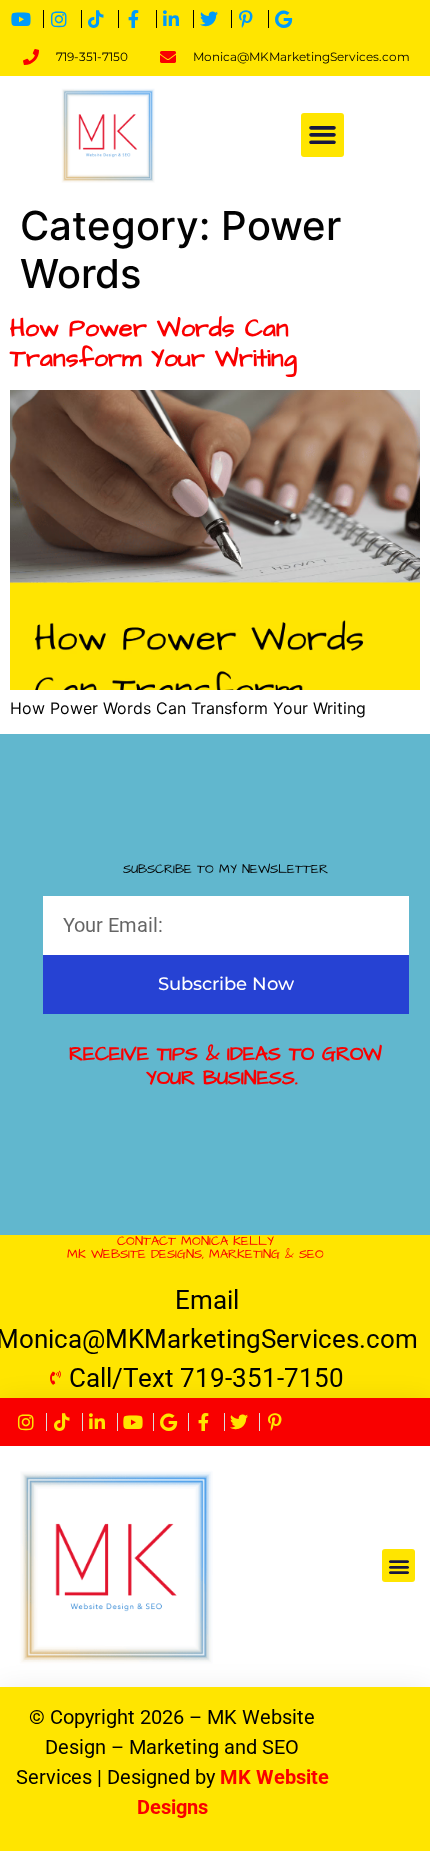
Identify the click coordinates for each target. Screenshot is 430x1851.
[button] (323, 135)
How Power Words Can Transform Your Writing (153, 343)
